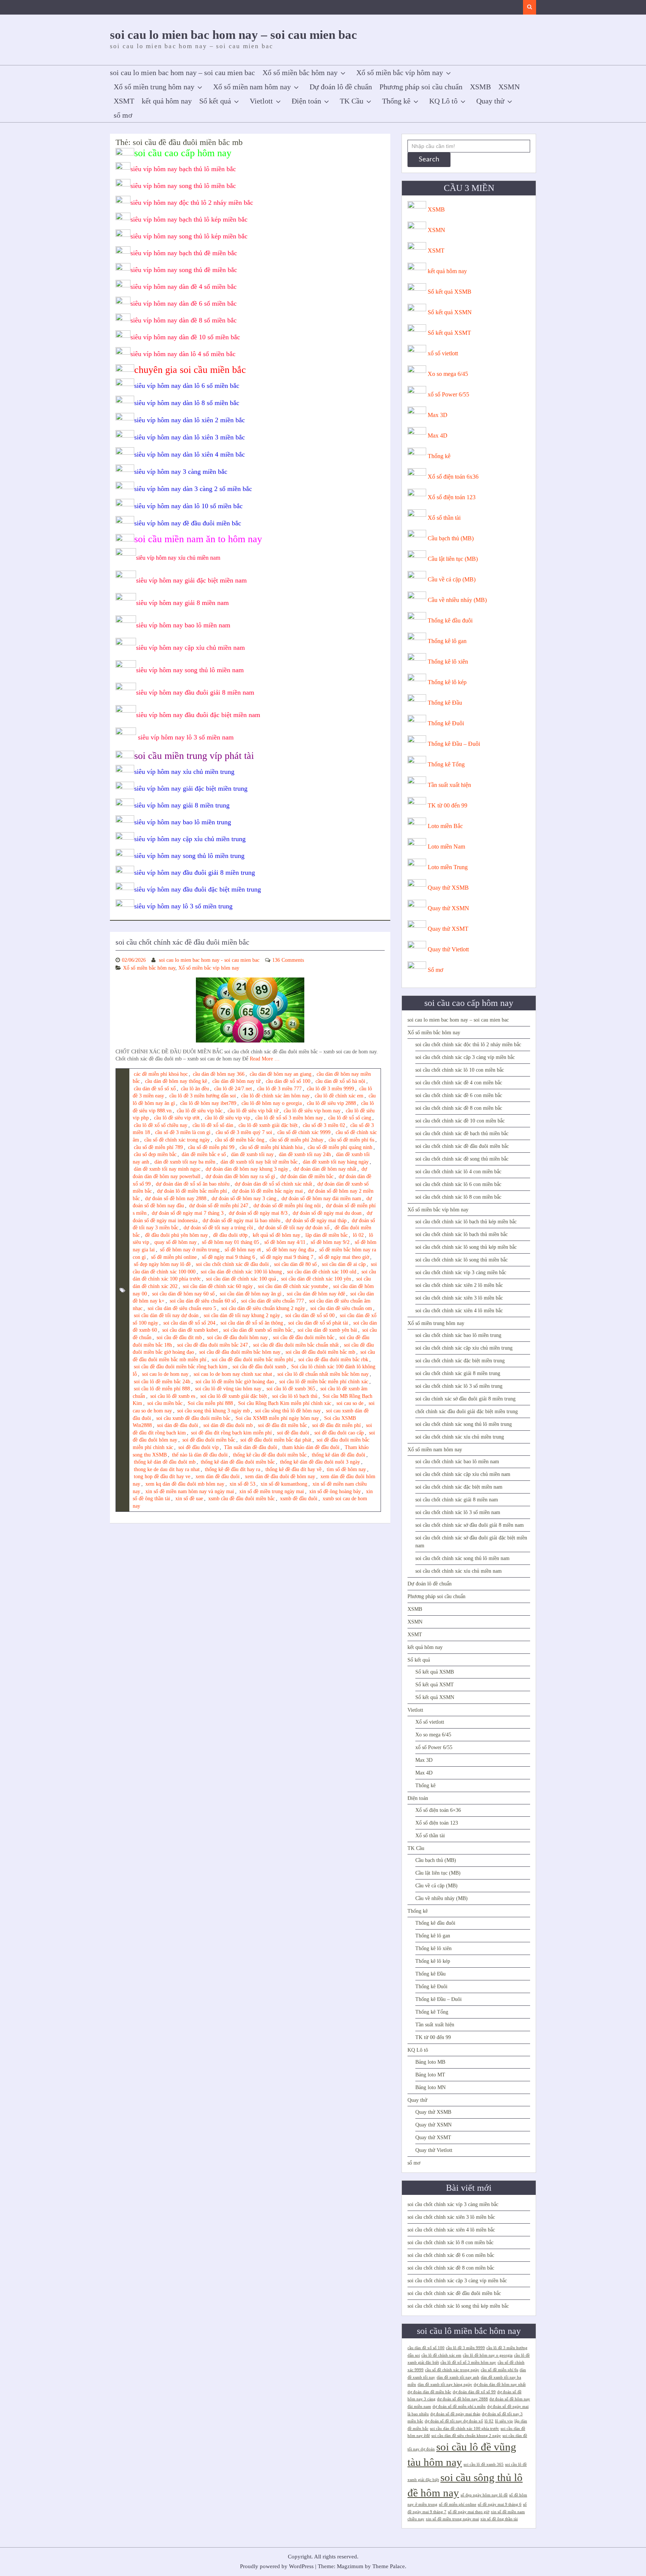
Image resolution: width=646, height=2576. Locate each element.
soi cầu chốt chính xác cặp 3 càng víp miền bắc (465, 1057)
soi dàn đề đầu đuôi (178, 1425)
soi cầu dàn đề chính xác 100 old (322, 1272)
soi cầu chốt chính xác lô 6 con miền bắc (458, 1184)
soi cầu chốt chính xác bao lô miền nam (457, 1462)
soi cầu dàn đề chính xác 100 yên (316, 1279)
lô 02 (358, 1235)
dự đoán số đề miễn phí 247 (219, 1206)
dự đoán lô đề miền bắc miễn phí (192, 1191)
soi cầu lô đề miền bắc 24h (162, 1382)
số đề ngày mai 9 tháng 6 (228, 1257)
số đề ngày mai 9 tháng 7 (287, 1257)
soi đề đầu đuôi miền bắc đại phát (276, 1440)
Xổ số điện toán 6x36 (453, 477)
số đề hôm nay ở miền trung (190, 1250)
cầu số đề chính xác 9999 (304, 1132)
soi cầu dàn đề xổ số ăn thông (252, 1323)
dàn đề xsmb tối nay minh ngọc (167, 1169)
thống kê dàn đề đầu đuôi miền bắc (238, 1462)
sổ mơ (123, 115)
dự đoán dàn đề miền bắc (307, 1176)
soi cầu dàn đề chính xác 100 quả (241, 1279)
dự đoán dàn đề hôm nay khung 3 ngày (247, 1169)
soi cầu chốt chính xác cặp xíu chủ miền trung (464, 1348)
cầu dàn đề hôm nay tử (236, 1081)
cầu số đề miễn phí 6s (351, 1140)
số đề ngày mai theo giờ (344, 1257)
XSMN (509, 87)
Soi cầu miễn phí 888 (210, 1403)
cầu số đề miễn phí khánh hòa (271, 1147)
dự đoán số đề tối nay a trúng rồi (218, 1228)
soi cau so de (350, 1403)
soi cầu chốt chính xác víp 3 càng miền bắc (461, 1272)
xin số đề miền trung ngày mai (272, 1491)
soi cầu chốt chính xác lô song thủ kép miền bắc (466, 1247)
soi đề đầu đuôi (293, 1433)
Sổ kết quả (215, 101)
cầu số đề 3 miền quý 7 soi (244, 1132)
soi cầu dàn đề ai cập (344, 1264)
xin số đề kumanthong (284, 1484)
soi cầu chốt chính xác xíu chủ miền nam (459, 1571)
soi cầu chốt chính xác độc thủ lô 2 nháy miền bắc (468, 1045)
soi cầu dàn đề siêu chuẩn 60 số (203, 1301)
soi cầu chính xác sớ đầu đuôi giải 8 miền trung (465, 1399)
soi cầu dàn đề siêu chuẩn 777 (273, 1301)
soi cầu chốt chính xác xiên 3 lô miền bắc (459, 1298)
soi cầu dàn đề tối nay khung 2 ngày (242, 1315)
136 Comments (288, 960)
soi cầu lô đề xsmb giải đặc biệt (234, 1396)
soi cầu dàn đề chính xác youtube (293, 1286)
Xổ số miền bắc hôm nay (300, 72)
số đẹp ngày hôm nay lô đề (162, 1264)
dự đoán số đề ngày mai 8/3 (258, 1213)
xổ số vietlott (443, 353)
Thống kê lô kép (447, 682)
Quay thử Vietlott (448, 949)
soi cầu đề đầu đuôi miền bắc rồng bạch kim (181, 1367)
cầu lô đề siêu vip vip (227, 1118)
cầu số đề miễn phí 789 (158, 1147)
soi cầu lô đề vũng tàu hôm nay (228, 1389)
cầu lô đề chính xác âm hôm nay (275, 1096)
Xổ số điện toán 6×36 (438, 1810)
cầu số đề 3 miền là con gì (183, 1132)
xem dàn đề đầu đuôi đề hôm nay (280, 1477)
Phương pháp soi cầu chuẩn (421, 87)
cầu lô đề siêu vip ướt (177, 1118)
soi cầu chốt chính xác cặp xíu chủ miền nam (463, 1474)
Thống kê (396, 101)
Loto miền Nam (446, 847)
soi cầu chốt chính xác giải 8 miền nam (457, 1500)
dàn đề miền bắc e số (204, 1154)
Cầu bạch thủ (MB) (451, 538)
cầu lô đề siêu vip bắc (200, 1111)
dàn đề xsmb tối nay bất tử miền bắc (259, 1162)
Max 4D (438, 435)
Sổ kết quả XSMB (450, 292)
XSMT (124, 101)
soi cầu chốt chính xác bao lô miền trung (458, 1335)
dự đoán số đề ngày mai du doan (327, 1213)
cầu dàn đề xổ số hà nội (340, 1081)
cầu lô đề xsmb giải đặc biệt (268, 1125)
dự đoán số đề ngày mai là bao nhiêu (242, 1221)
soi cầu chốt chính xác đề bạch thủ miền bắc (462, 1133)
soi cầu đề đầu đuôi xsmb (259, 1367)
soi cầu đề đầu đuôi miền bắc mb (320, 1352)
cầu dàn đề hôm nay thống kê (176, 1081)
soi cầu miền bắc (165, 1403)
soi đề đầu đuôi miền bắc (209, 1440)
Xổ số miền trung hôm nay (154, 87)
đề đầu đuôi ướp (230, 1235)
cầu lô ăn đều (195, 1089)
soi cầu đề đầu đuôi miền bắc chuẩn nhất (296, 1345)
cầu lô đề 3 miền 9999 (330, 1089)
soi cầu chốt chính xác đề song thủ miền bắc (462, 1159)
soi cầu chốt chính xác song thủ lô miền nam (462, 1558)
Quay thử (490, 101)
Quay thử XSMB (448, 888)
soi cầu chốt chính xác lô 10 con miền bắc (460, 1070)
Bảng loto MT (430, 2075)
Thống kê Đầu (445, 703)
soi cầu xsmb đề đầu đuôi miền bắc (193, 1418)
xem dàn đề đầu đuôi (218, 1477)
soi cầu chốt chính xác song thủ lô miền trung (464, 1424)
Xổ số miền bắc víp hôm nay (400, 72)
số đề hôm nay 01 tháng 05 (230, 1242)
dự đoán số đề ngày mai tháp (316, 1221)
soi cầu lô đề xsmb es (173, 1396)
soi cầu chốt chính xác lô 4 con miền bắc (458, 1172)
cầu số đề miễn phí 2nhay (296, 1140)
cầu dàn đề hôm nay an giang (281, 1074)
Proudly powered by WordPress (277, 2566)
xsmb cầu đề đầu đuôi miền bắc (242, 1499)
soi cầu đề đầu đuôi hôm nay (237, 1338)
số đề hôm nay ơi (243, 1250)
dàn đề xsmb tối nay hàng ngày (336, 1162)
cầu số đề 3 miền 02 (324, 1125)
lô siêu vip (504, 2421)
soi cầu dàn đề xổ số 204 (189, 1323)
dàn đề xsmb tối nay (252, 1154)
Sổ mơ (435, 970)
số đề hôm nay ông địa (290, 1250)
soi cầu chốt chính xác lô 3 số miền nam (458, 1512)
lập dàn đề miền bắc (327, 1235)
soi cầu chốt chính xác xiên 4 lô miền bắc (459, 1311)
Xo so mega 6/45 (448, 374)
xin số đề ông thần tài (499, 2519)
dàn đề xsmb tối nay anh (458, 2377)
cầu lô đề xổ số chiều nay (161, 1125)
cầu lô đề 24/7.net (233, 1089)
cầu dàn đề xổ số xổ (155, 1089)
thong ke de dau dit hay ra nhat (167, 1469)
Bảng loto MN (430, 2087)
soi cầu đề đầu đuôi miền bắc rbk (333, 1360)
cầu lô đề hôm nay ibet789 (208, 1103)
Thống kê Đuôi (446, 723)
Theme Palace (389, 2566)
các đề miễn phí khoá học (161, 1074)
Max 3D (438, 415)
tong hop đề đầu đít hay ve (162, 1477)
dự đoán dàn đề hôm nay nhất (325, 1169)
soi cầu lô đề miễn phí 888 (162, 1389)
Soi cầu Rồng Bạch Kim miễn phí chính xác (285, 1403)
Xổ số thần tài (444, 518)
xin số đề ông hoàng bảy (335, 1491)
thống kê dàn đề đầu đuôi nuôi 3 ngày (320, 1462)
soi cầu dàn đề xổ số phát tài (318, 1323)
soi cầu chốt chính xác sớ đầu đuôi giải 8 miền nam (470, 1525)
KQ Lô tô (443, 101)
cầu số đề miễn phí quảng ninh (340, 1147)
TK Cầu (352, 101)
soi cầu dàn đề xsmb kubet (190, 1330)
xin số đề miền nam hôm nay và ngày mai (190, 1491)
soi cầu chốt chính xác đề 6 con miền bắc (459, 1095)
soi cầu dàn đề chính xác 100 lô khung (241, 1272)
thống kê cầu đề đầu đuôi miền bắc (270, 1455)
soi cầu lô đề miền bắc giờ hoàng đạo (235, 1382)
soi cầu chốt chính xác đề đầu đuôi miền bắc (182, 942)
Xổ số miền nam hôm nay (252, 87)
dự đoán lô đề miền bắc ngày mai (267, 1191)
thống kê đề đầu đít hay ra (233, 1469)
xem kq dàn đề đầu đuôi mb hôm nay (185, 1484)
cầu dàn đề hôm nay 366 (219, 1074)
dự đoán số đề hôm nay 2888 (176, 1199)
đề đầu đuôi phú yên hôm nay (176, 1235)
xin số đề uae (189, 1499)
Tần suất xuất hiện (449, 785)
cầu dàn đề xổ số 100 (288, 1081)
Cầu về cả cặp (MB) (452, 579)
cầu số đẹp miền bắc (155, 1154)
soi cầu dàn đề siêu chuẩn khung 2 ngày (263, 1308)
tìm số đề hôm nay (346, 1469)
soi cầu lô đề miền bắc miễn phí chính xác (324, 1382)
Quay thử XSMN (448, 908)
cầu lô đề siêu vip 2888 (331, 1103)
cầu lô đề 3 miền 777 (279, 1089)
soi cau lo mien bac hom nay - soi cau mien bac (209, 960)
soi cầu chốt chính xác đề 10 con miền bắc (460, 1121)
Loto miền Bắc (445, 826)
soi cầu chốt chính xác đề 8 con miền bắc (459, 1108)
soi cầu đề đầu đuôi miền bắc (304, 1338)
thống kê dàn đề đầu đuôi (339, 1455)
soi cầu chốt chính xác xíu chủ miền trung (460, 1437)
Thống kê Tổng (446, 764)
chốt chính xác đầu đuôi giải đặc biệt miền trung (467, 1411)
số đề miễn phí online (174, 1257)
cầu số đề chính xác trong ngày (177, 1140)
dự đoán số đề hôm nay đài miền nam (321, 1199)
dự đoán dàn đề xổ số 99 (474, 2392)
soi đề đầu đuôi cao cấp (339, 1433)
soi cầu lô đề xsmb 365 (291, 1389)
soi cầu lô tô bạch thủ (295, 1396)
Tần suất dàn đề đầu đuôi (250, 1447)
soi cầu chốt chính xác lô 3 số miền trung (459, 1386)
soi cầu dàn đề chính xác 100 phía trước (464, 2429)
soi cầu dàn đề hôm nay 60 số (183, 1294)
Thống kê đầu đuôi (450, 620)
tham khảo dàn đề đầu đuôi (311, 1447)
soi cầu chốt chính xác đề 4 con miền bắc (459, 1083)
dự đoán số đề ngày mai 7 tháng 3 (188, 1213)
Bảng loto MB (430, 2062)
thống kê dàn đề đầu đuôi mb (165, 1462)
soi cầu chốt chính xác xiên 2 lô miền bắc (459, 1285)
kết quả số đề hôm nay (276, 1235)
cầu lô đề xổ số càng (350, 1118)
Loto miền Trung (448, 867)
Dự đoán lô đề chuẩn (341, 87)
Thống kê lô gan (447, 641)
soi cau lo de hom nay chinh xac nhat (233, 1374)
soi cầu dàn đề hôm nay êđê (316, 1294)
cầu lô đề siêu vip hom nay (312, 1111)
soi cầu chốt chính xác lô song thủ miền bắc (462, 1260)
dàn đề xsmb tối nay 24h (305, 1154)
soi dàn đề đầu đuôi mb (228, 1425)
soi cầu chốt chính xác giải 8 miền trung (458, 1373)
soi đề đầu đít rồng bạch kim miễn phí (231, 1433)
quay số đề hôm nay (176, 1242)
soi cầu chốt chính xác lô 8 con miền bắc (458, 1197)
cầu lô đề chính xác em (339, 1096)
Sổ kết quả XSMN (450, 312)
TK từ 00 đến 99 (447, 805)
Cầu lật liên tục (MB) (453, 559)
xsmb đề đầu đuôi (299, 1499)
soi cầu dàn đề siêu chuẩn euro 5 (182, 1308)
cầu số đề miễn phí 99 (211, 1147)
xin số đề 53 (242, 1484)
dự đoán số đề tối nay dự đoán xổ (294, 1228)
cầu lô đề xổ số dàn (213, 1125)
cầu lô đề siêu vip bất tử (253, 1111)
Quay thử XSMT (448, 929)
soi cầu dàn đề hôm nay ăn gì (251, 1294)
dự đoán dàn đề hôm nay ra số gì (240, 1176)
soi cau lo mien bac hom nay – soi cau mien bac (233, 35)
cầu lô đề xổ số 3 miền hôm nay (289, 1118)
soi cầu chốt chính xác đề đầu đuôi (232, 1264)
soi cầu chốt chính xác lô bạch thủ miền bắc (462, 1234)
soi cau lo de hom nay (165, 1374)
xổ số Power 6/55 (448, 394)
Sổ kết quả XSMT (449, 333)
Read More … (265, 1059)
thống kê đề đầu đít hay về (293, 1469)
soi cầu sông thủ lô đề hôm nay (288, 1411)
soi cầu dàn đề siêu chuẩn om (341, 1308)
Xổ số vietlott (430, 1722)
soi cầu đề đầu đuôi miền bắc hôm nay (240, 1352)
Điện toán (306, 101)
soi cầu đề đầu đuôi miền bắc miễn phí (252, 1360)
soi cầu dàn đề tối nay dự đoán (166, 1315)
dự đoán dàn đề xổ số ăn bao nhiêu (193, 1184)
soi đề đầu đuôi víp (199, 1447)
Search (429, 160)
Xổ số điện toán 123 (452, 497)
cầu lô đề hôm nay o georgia (272, 1103)
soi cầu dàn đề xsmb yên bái (327, 1330)
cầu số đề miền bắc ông (240, 1140)
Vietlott (261, 101)
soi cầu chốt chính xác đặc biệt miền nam (459, 1487)
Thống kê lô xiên (448, 662)
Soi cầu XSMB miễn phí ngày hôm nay (277, 1418)
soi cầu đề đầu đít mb (179, 1338)
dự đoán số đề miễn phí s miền (459, 2407)
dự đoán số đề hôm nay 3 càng (244, 1199)
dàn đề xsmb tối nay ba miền (185, 1162)
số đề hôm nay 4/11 (285, 1242)
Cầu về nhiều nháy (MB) (457, 600)
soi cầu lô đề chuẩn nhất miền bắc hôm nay (323, 1374)
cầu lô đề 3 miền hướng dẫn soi (203, 1096)
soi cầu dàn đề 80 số (295, 1264)
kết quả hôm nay (167, 101)
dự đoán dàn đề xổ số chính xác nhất (273, 1184)
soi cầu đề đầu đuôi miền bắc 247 (213, 1345)
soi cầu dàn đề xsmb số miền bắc (258, 1330)
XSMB (480, 87)
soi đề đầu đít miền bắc (282, 1425)
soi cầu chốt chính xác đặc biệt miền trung (460, 1361)
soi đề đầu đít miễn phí (336, 1425)
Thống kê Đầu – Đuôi (454, 744)
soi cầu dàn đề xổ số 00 (310, 1315)
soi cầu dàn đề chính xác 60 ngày (218, 1286)
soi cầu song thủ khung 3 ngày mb (213, 1411)
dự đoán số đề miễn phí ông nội (287, 1206)
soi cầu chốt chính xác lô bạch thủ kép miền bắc (466, 1222)
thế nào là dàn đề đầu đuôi (200, 1455)
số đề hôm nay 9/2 (330, 1242)
